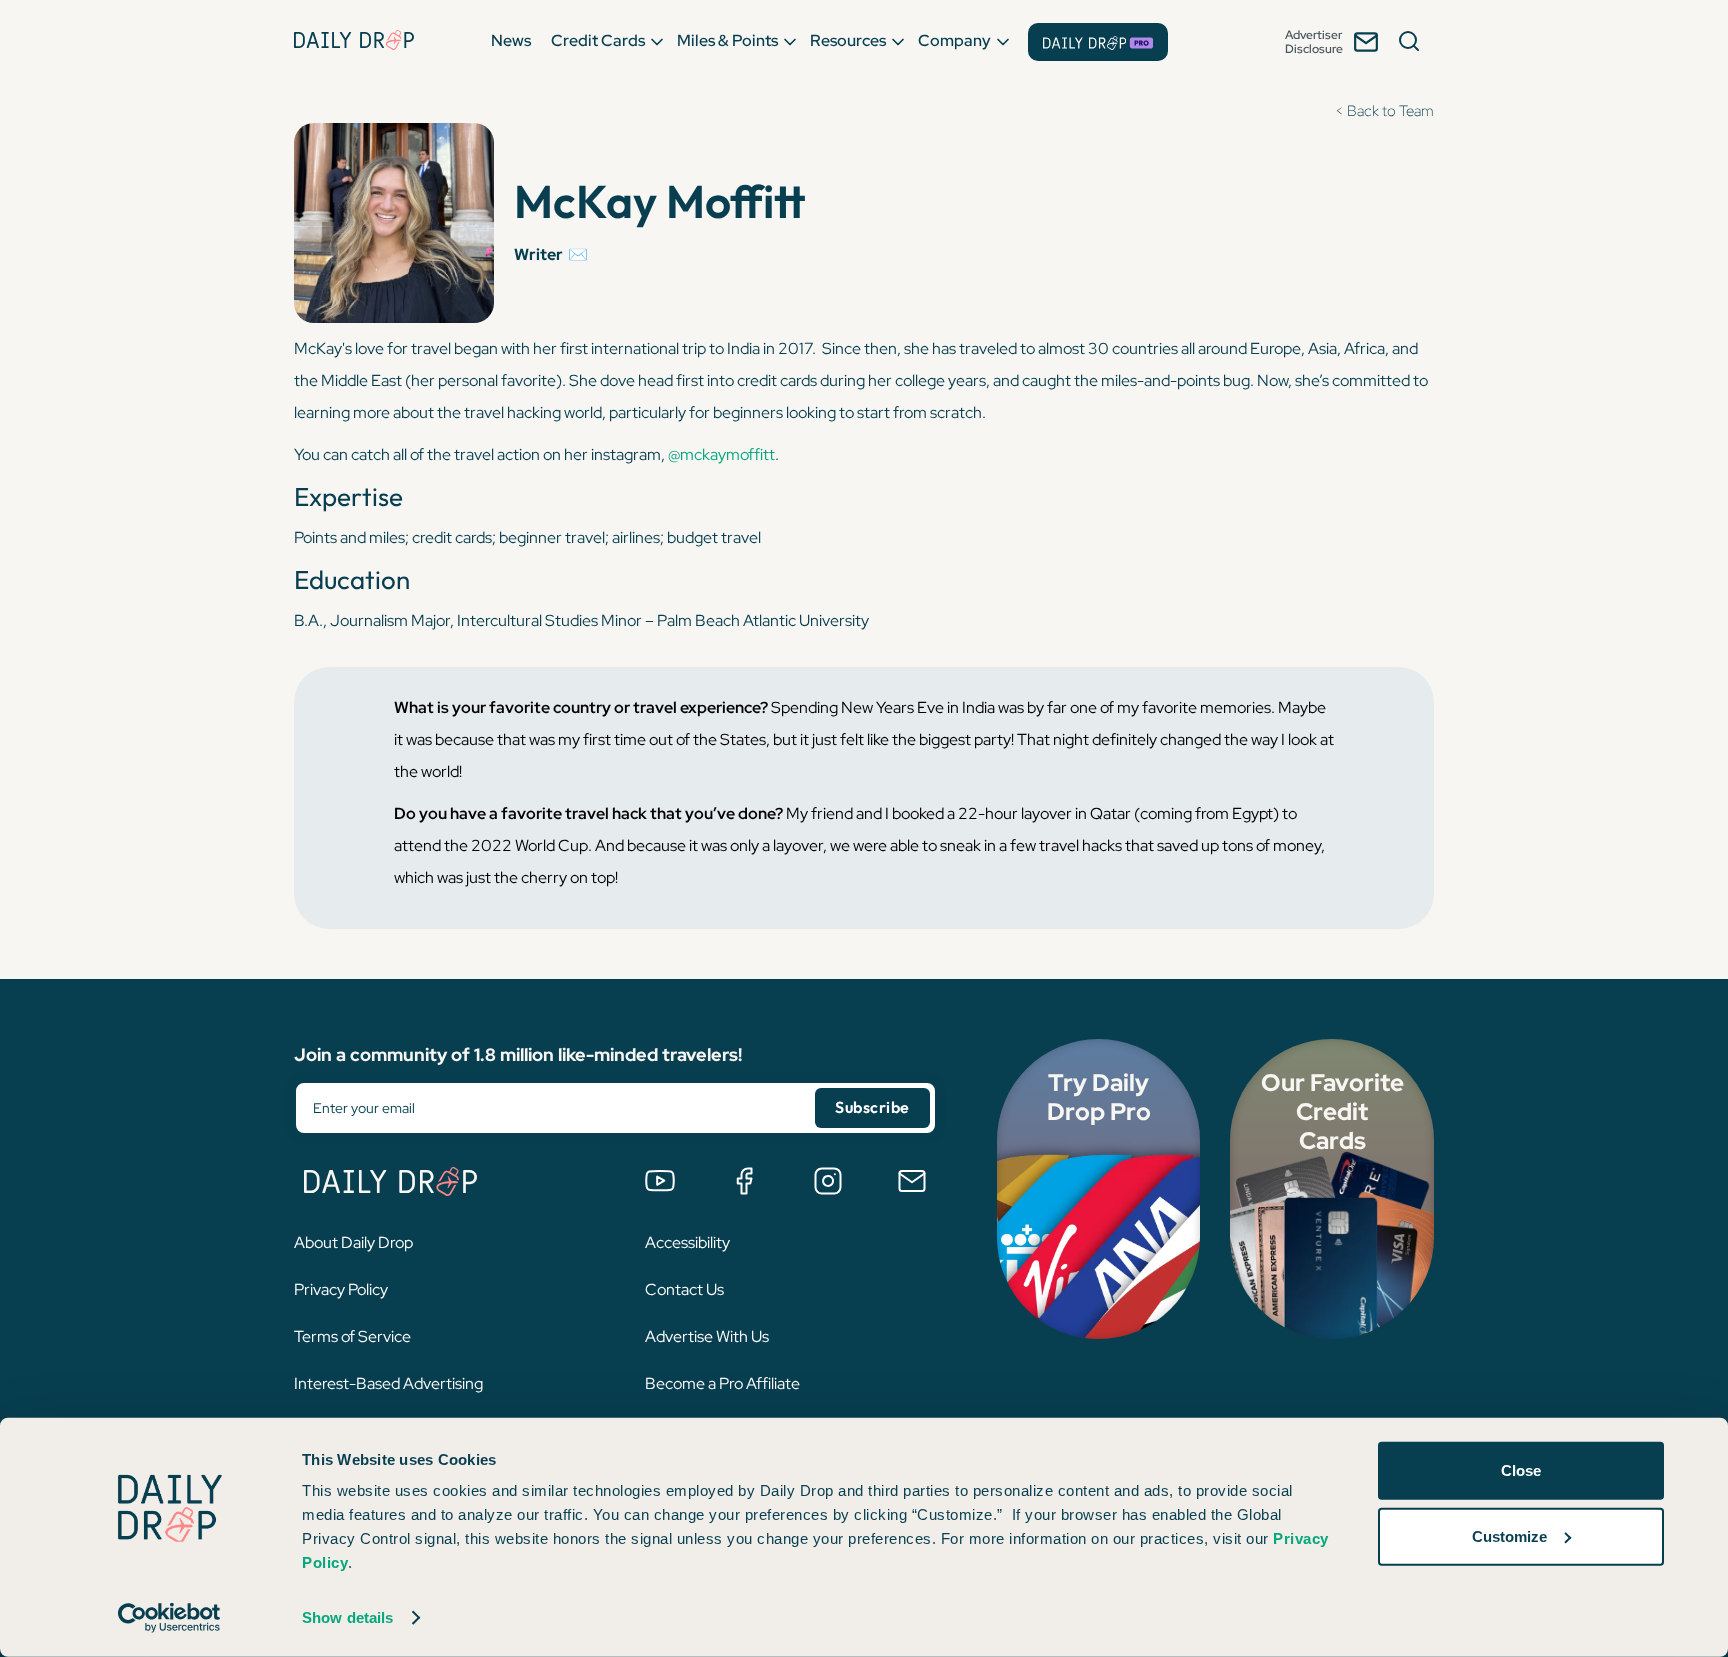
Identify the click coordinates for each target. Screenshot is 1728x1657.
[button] (511, 40)
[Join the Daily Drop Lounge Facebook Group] (744, 1181)
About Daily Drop (353, 1242)
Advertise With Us (707, 1336)
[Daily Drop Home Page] (354, 40)
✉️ (578, 254)
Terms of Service (352, 1336)
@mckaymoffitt (721, 454)
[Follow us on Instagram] (828, 1181)
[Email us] (912, 1181)
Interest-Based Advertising (388, 1383)
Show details (347, 1617)
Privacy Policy (341, 1289)
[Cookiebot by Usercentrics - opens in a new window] (169, 1618)
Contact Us (684, 1289)
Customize (1509, 1535)
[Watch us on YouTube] (660, 1181)
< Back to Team (1384, 111)
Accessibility (687, 1242)
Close (1521, 1470)
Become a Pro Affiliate (722, 1383)
